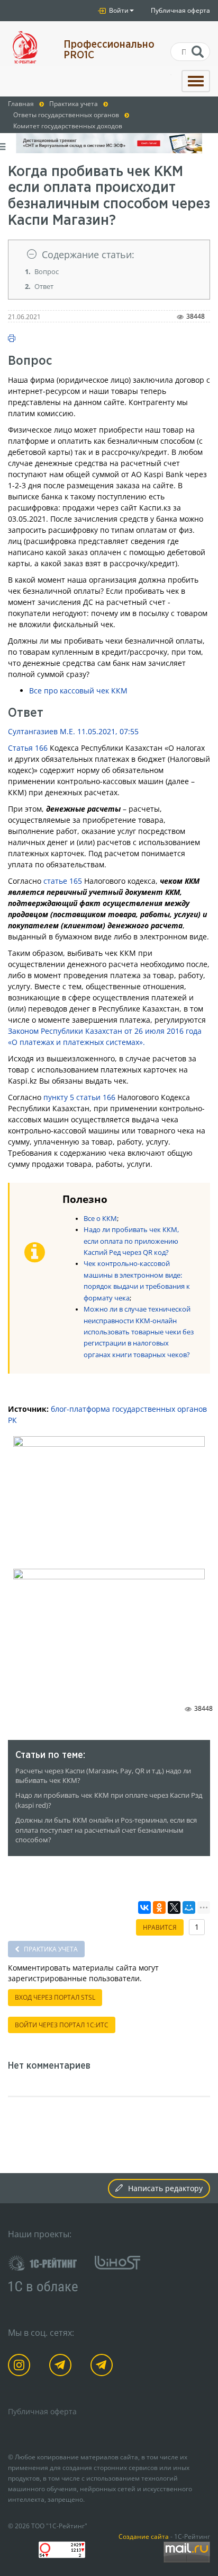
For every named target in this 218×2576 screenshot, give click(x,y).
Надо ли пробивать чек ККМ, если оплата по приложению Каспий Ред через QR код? (131, 1241)
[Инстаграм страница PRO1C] (21, 2367)
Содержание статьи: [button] (88, 254)
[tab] (109, 255)
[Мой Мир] (189, 1907)
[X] (174, 1907)
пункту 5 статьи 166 (79, 1097)
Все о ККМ (100, 1219)
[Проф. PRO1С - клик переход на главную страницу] (28, 47)
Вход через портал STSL (55, 1997)
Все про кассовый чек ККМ (78, 691)
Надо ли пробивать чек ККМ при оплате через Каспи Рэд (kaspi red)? (109, 1800)
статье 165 (63, 881)
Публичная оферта (180, 10)
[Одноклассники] (159, 1907)
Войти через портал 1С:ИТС (62, 2025)
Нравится (160, 1927)
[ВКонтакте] (144, 1907)
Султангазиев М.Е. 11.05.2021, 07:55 (73, 731)
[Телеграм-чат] (103, 2367)
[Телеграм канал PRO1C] (62, 2367)
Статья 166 (28, 748)
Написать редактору (165, 2188)
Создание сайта (144, 2536)
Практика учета (50, 1949)
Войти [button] (118, 10)
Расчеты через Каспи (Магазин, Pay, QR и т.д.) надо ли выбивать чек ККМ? (103, 1776)
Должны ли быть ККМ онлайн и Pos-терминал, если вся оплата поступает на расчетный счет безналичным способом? (106, 1830)
